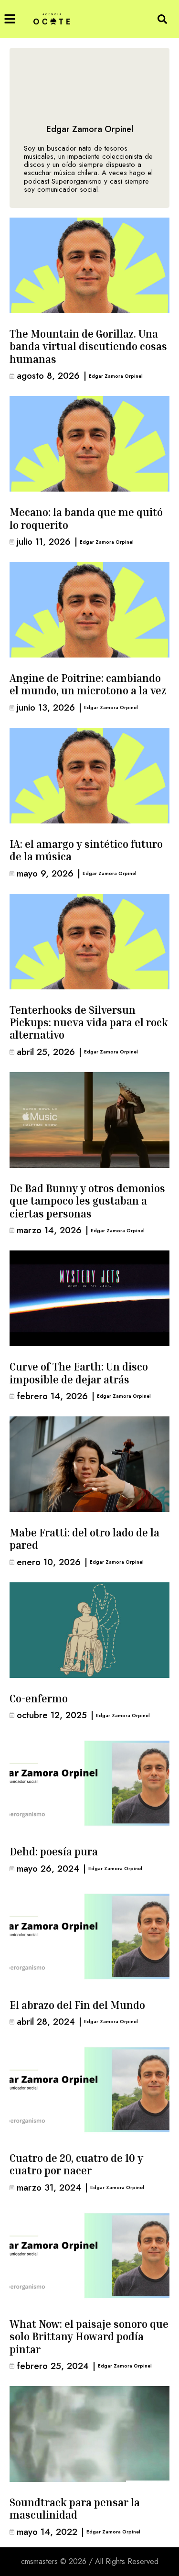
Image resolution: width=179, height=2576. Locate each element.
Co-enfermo (39, 1699)
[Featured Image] (89, 265)
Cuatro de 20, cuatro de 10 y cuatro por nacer (76, 2164)
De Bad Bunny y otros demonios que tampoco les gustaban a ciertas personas (87, 1201)
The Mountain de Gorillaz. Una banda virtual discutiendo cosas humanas (88, 346)
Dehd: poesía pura (54, 1852)
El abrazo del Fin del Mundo (77, 2005)
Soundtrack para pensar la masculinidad (75, 2509)
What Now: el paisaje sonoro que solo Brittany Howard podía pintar (89, 2337)
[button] (10, 19)
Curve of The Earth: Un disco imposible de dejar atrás (79, 1373)
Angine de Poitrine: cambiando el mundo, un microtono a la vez (88, 684)
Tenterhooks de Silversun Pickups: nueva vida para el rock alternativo (89, 1023)
